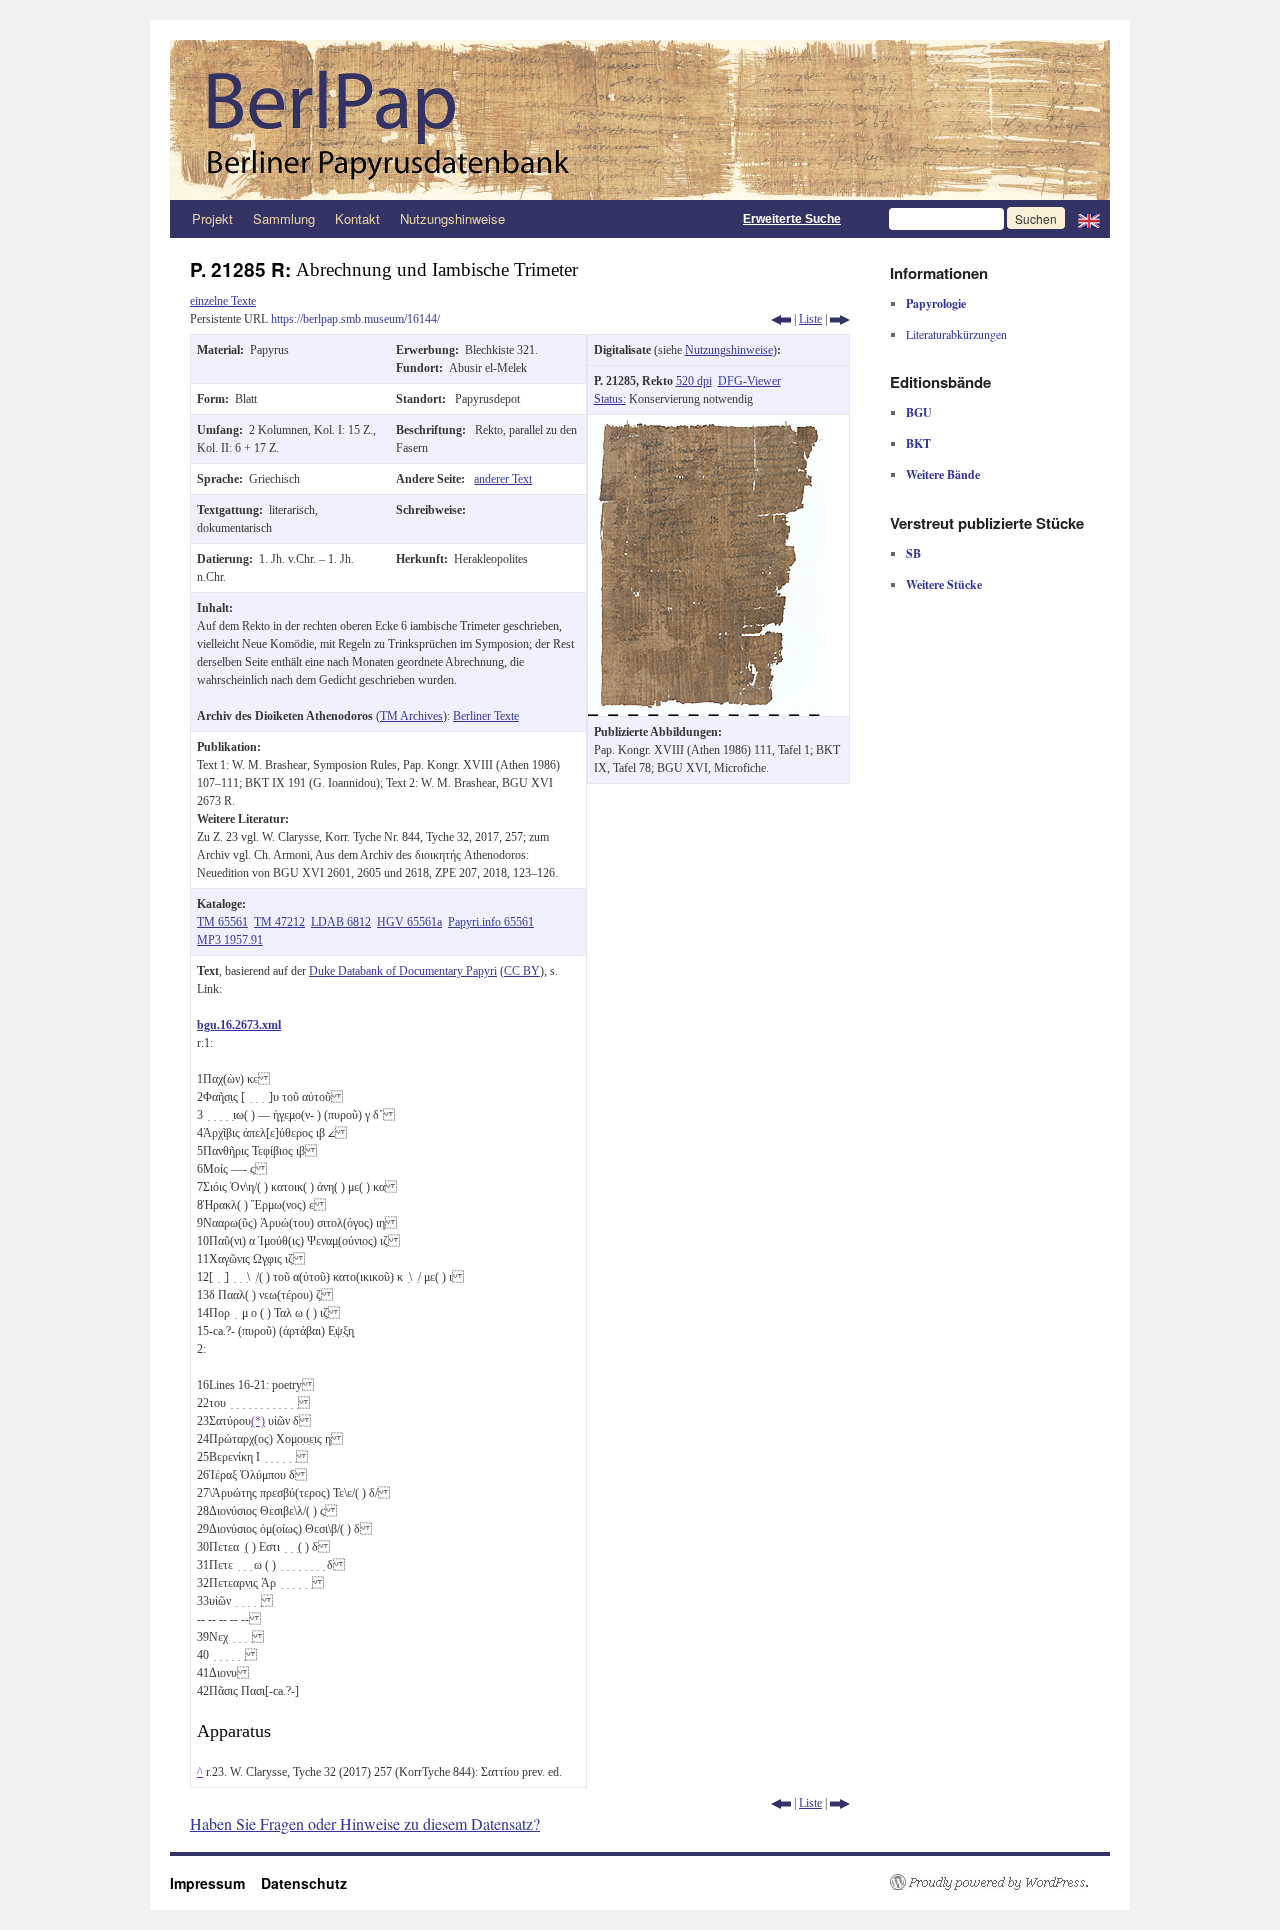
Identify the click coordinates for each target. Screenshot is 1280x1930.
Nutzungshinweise (452, 218)
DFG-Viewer (749, 381)
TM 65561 (222, 922)
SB (913, 553)
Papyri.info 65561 (491, 922)
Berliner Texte (486, 716)
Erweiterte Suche (792, 219)
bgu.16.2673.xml (239, 1025)
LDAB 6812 (341, 922)
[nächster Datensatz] (840, 319)
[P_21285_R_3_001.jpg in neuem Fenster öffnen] (708, 424)
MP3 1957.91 (230, 940)
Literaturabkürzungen (956, 334)
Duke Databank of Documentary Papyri (403, 971)
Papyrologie (936, 303)
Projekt (212, 218)
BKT (918, 443)
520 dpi (694, 381)
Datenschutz (304, 1883)
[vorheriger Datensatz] (781, 319)
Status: (610, 399)
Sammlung (284, 218)
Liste (810, 319)
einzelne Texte (223, 301)
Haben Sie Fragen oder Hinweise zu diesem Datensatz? (365, 1823)
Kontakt (357, 218)
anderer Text (503, 479)
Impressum (215, 1883)
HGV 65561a (409, 922)
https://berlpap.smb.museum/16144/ (355, 319)
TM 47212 (279, 922)
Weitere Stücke (944, 584)
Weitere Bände (943, 474)
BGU (919, 412)
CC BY (522, 971)
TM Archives (411, 716)
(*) (258, 1421)
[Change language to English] (1089, 219)
